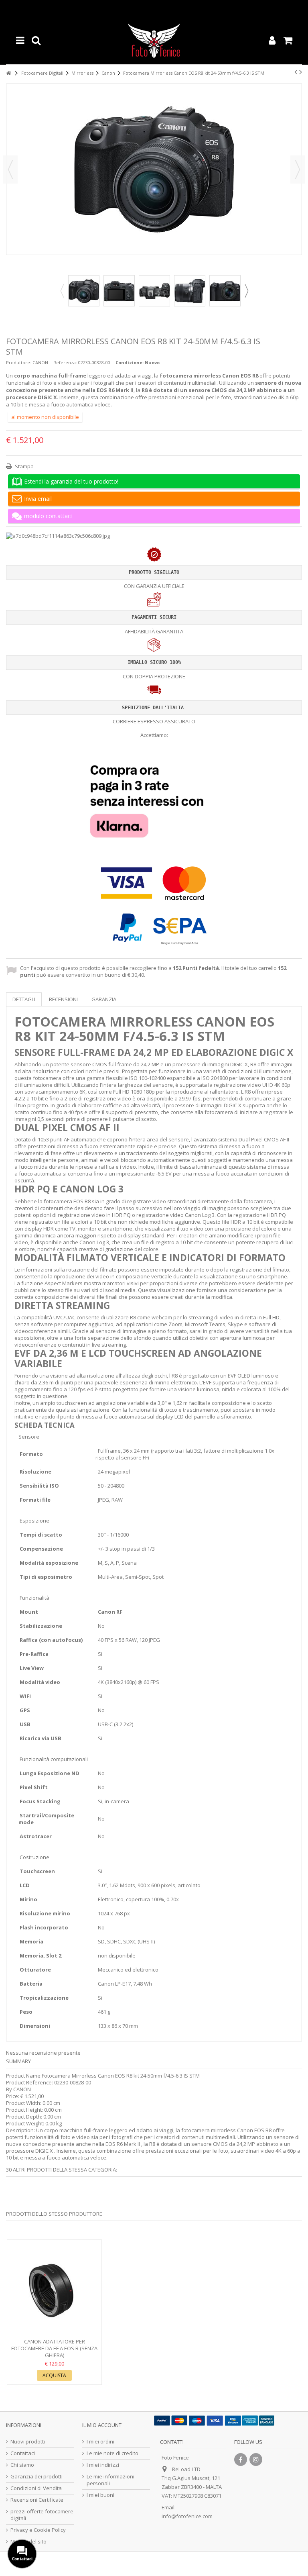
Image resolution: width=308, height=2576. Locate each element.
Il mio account (102, 2425)
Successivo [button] (298, 169)
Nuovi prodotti (28, 2442)
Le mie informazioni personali (110, 2480)
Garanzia (104, 999)
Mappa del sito (28, 2542)
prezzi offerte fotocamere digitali (42, 2515)
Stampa (24, 466)
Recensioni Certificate (37, 2500)
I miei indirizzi (103, 2465)
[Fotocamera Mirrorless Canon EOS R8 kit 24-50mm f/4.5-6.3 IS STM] (84, 291)
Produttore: (19, 362)
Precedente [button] (10, 169)
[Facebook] (241, 2460)
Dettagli (24, 999)
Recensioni (63, 999)
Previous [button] (62, 291)
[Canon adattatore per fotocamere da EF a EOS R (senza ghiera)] (54, 2290)
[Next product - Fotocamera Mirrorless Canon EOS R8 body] (301, 72)
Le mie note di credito (112, 2453)
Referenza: (65, 362)
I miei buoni (100, 2495)
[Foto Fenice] (154, 40)
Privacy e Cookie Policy (38, 2530)
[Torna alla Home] (8, 73)
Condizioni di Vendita (36, 2488)
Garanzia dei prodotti (36, 2477)
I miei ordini (100, 2442)
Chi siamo (22, 2465)
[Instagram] (256, 2460)
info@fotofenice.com (187, 2516)
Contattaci (23, 2453)
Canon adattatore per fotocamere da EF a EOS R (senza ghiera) (54, 2348)
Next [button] (246, 291)
